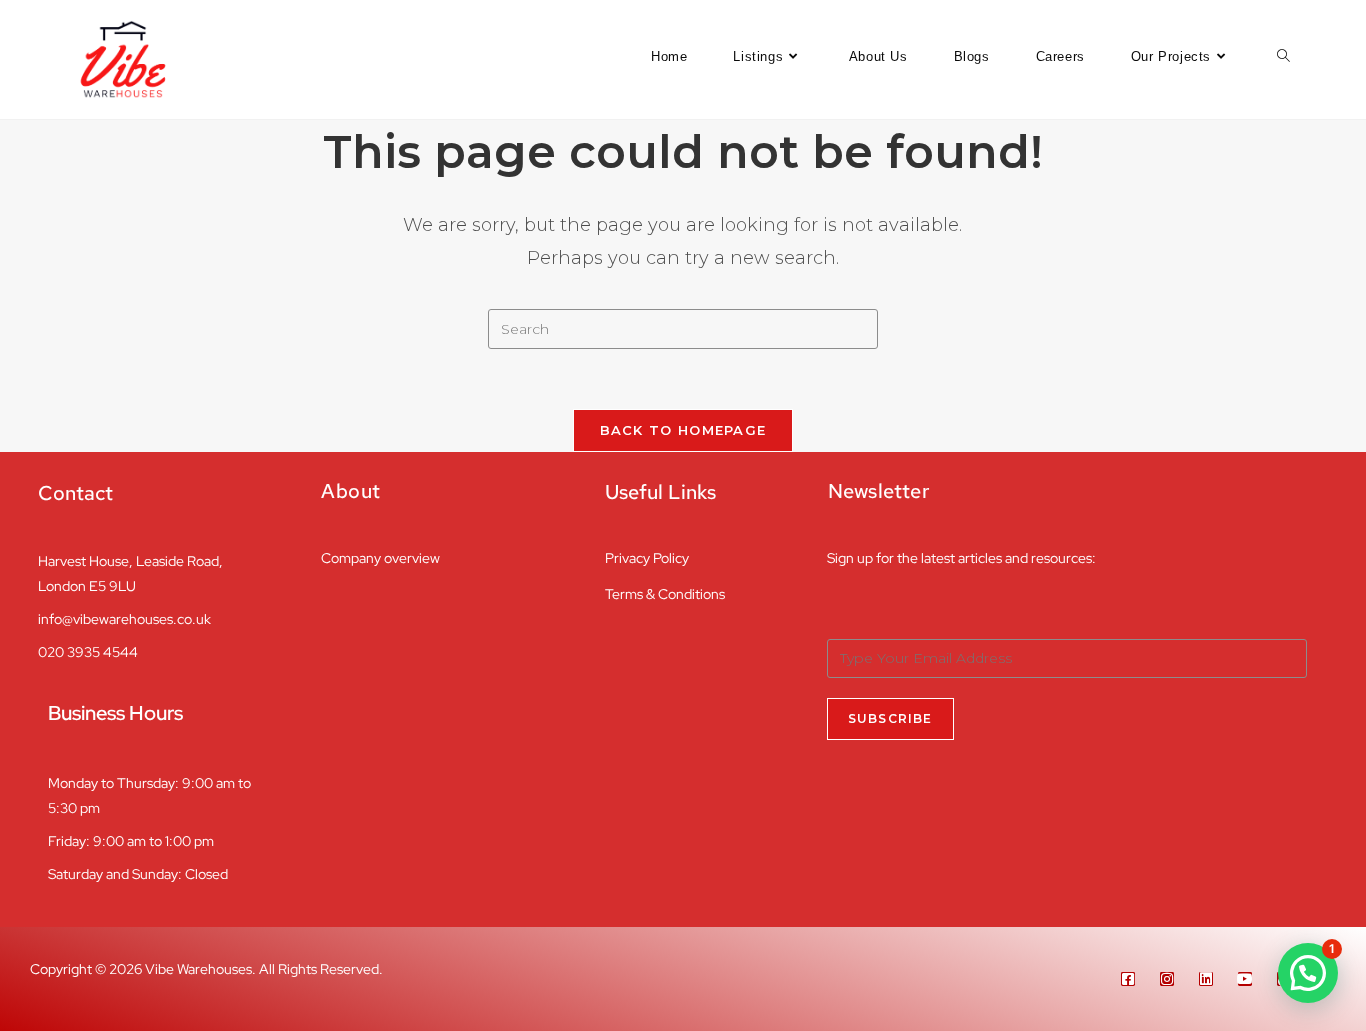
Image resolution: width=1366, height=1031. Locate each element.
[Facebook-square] (1128, 979)
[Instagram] (1167, 979)
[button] (1308, 973)
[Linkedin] (1206, 979)
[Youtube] (1245, 979)
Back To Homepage (683, 430)
